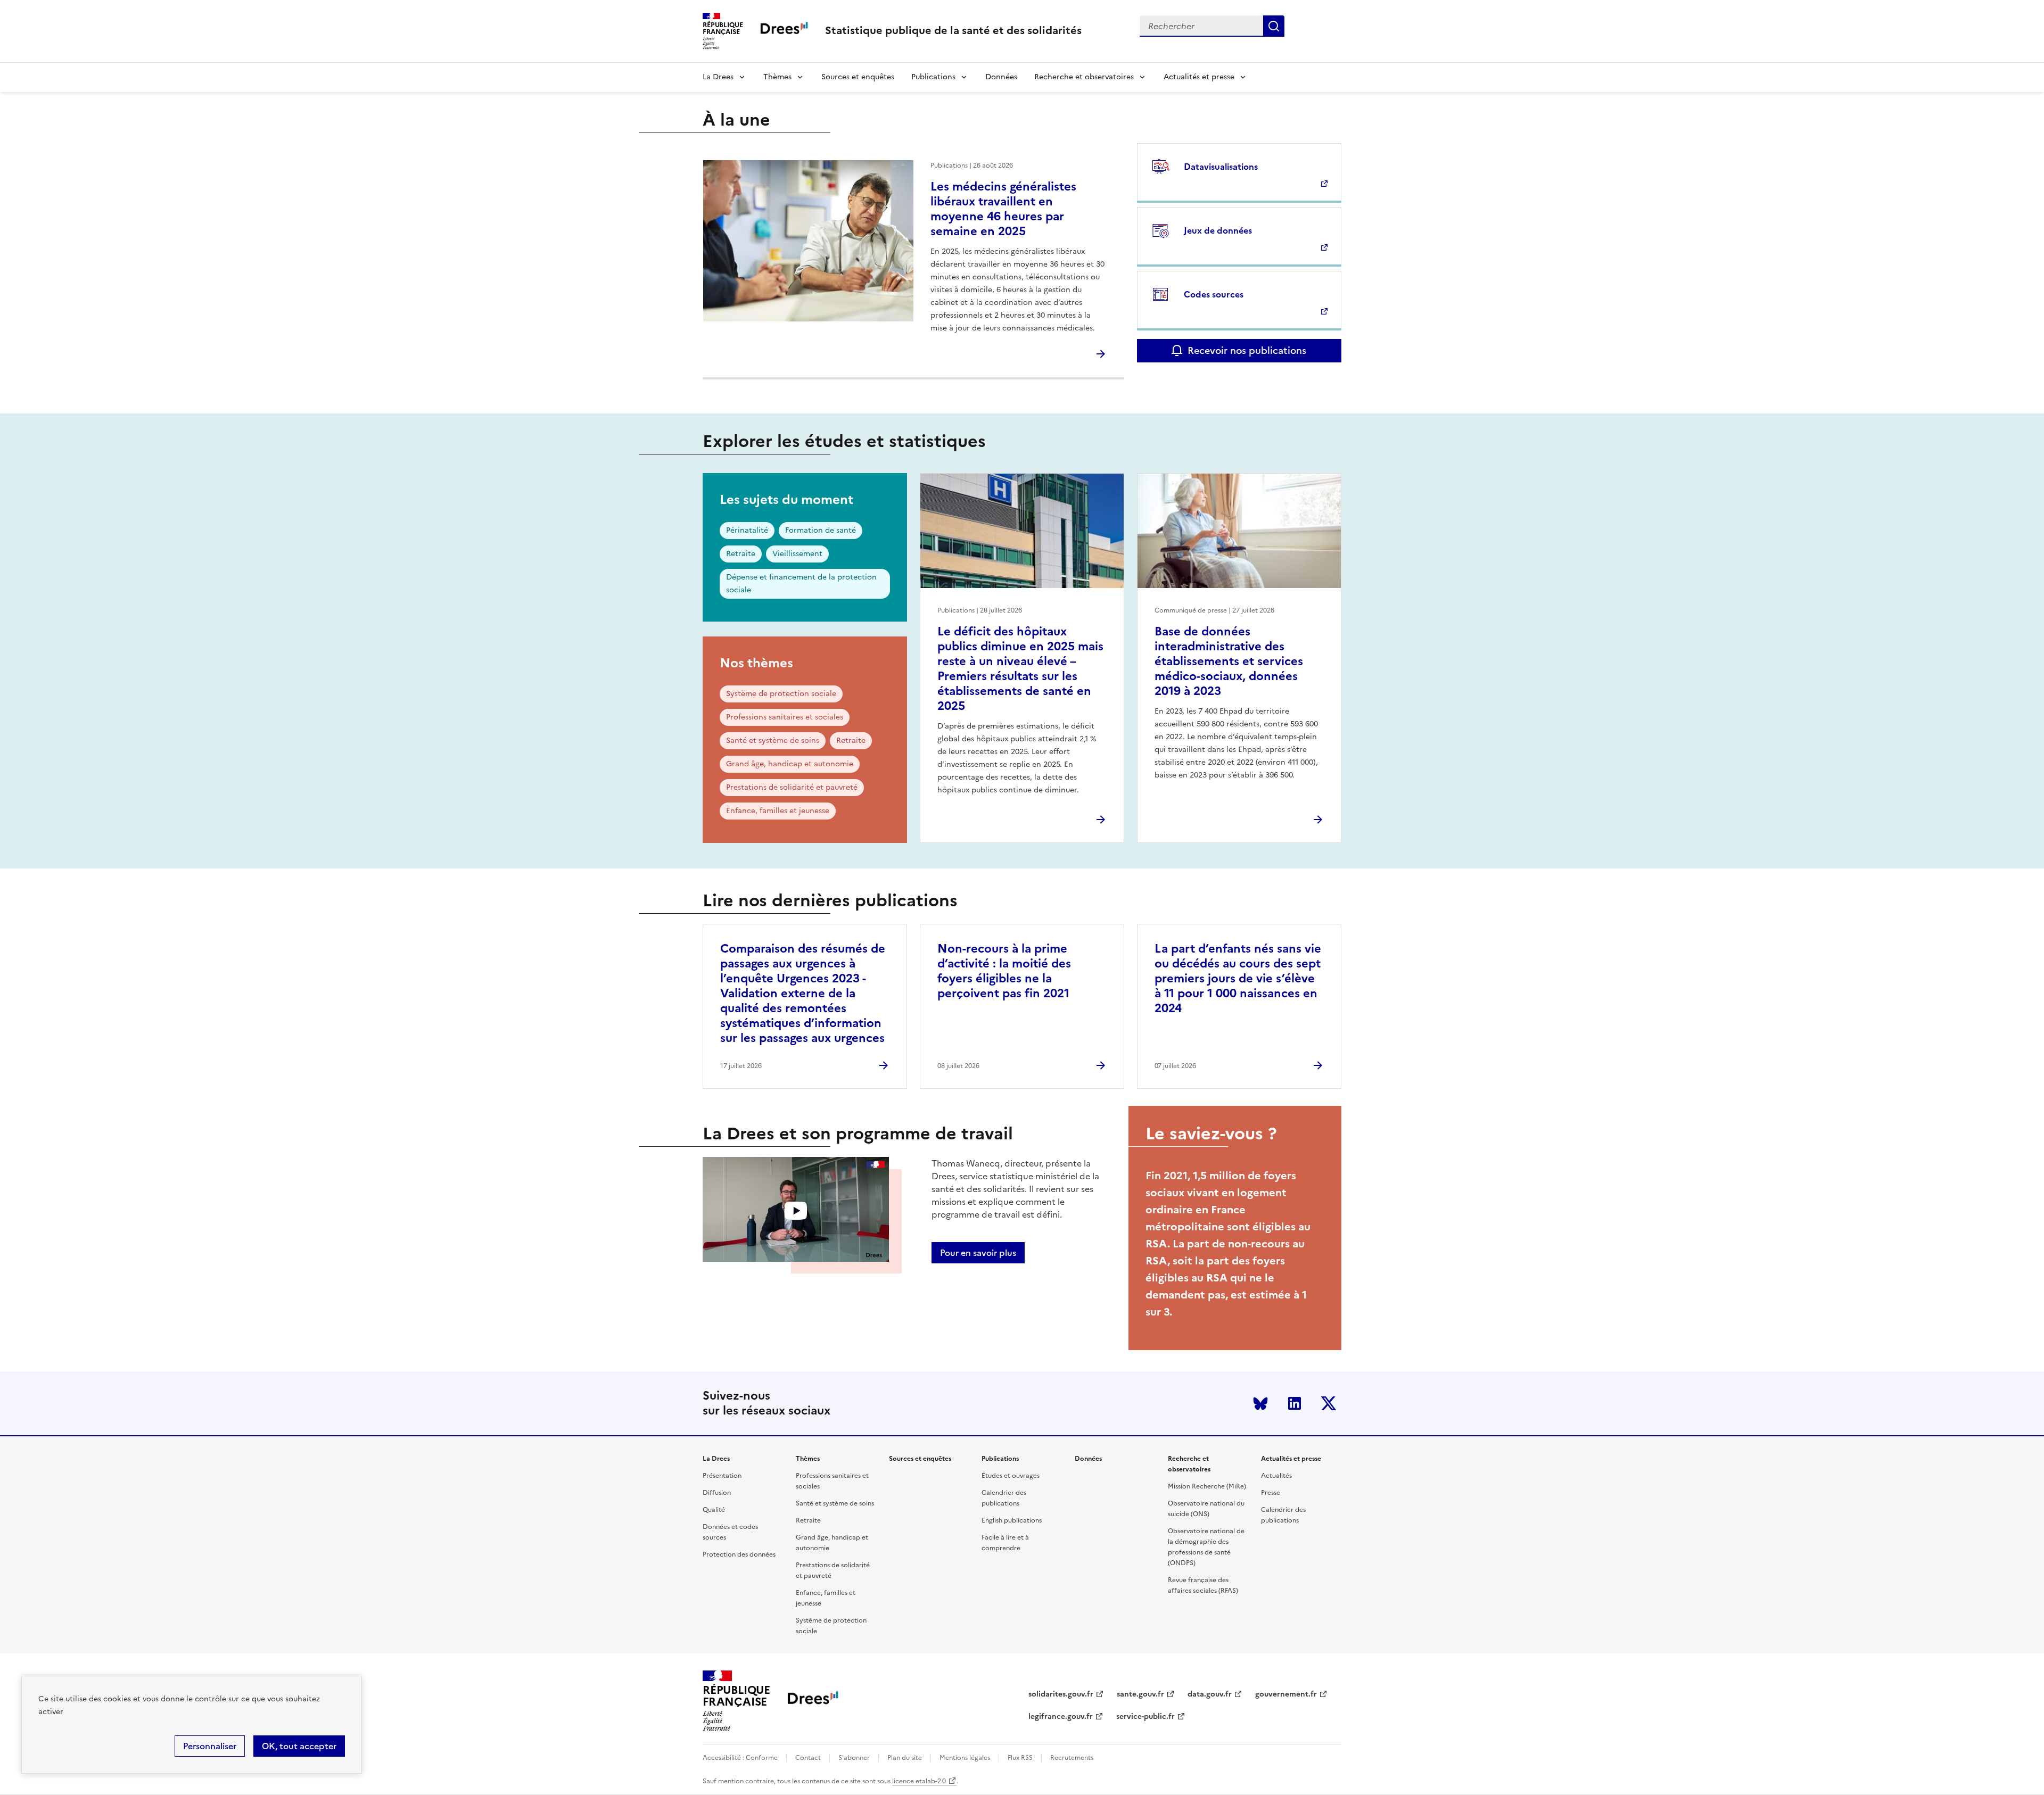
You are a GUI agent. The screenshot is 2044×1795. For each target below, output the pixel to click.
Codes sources (1214, 294)
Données (1001, 77)
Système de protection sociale (781, 694)
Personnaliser (210, 1746)
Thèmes (777, 77)
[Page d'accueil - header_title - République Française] (813, 1701)
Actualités (1276, 1476)
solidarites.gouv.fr (1061, 1694)
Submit (1274, 26)
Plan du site (905, 1758)
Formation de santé (821, 530)
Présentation (722, 1476)
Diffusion (717, 1493)
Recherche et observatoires (1084, 77)
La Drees (718, 77)
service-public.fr (1145, 1717)
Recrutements (1072, 1758)
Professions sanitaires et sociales (785, 717)
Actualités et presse (1199, 77)
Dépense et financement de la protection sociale (801, 584)
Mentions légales (965, 1758)
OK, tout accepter (299, 1746)
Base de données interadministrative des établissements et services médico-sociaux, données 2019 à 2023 (1229, 661)
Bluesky (1260, 1403)
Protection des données (739, 1554)
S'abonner (854, 1758)
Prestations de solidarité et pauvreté (792, 787)
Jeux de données (1218, 230)
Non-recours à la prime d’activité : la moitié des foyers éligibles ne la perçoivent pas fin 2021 (1004, 971)
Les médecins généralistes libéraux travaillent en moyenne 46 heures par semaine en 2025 (1003, 209)
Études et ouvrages (1011, 1476)
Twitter (1329, 1403)
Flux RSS (1020, 1758)
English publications (1012, 1520)
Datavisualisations (1221, 167)
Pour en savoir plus (978, 1253)
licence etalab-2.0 (919, 1781)
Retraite (741, 554)
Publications (933, 77)
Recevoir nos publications (1247, 350)
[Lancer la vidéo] (796, 1211)
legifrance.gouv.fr (1061, 1717)
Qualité (714, 1510)
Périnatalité (747, 530)
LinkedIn (1295, 1403)
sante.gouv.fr (1140, 1694)
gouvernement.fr (1286, 1694)
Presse (1271, 1493)
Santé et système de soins (773, 741)
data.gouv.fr (1210, 1694)
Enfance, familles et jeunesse (778, 811)
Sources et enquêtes (858, 77)
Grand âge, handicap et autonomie (790, 764)
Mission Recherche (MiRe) (1207, 1486)
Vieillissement (797, 554)
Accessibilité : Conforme (740, 1758)
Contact (808, 1758)
